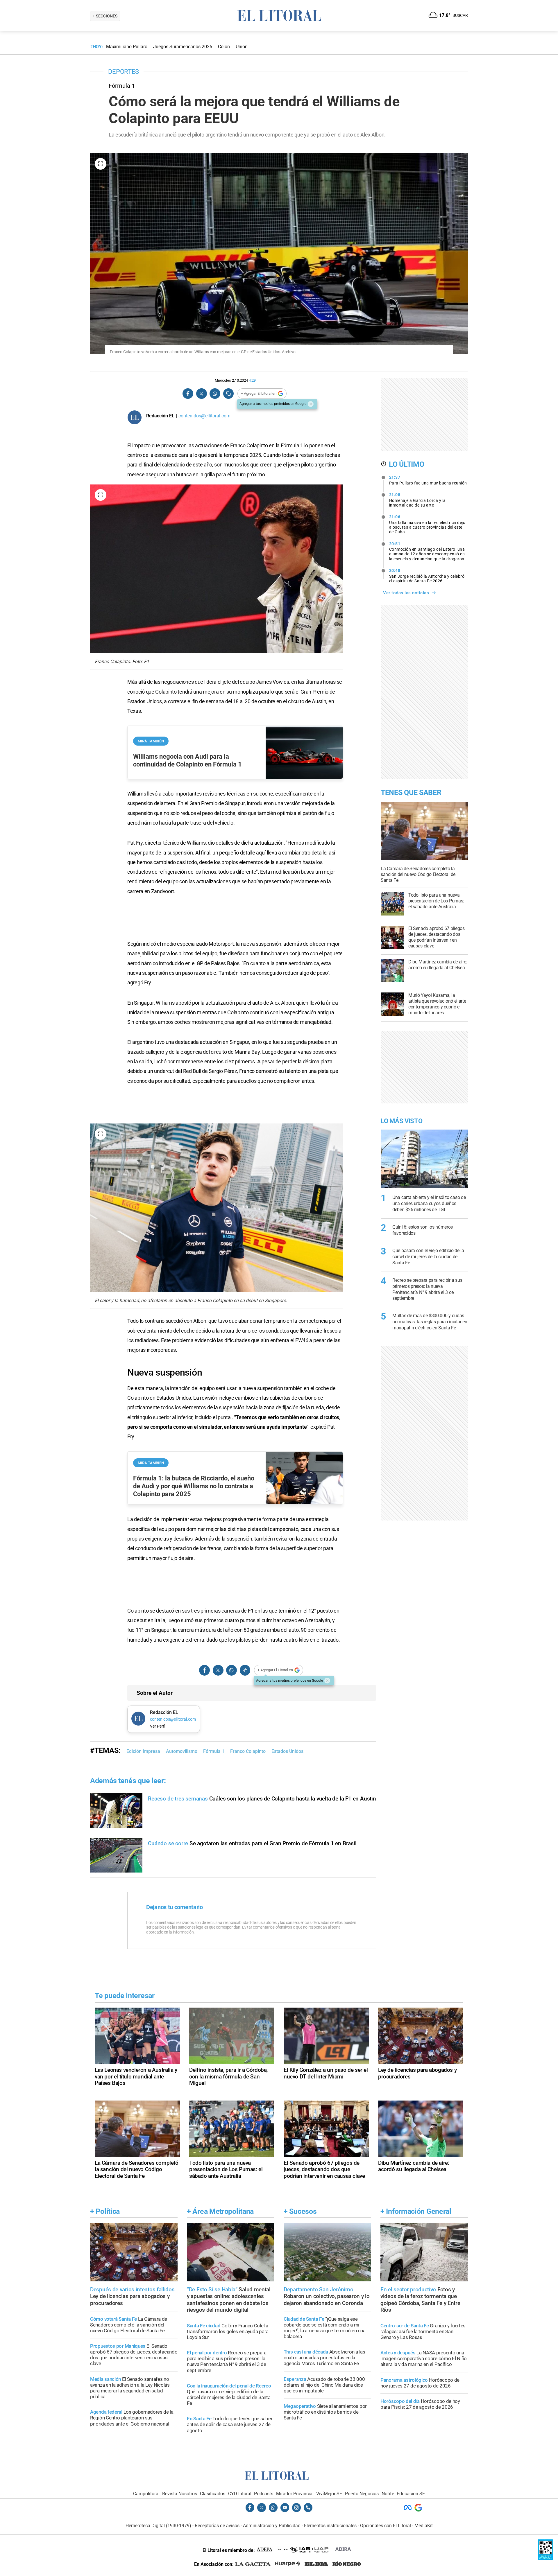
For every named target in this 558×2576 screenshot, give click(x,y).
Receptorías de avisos (217, 2526)
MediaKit (424, 2526)
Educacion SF (411, 2494)
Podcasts (264, 2494)
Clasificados (213, 2494)
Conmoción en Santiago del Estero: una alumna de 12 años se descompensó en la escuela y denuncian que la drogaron (427, 551)
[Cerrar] (311, 404)
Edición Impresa (143, 1751)
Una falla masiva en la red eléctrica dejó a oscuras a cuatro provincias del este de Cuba (427, 524)
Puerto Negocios (362, 2494)
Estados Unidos (287, 1751)
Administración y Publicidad (272, 2526)
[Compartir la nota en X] (201, 394)
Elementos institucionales (330, 2526)
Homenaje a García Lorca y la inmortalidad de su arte (417, 500)
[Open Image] (101, 164)
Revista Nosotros (180, 2494)
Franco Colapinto (248, 1751)
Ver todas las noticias (406, 593)
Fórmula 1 (214, 1751)
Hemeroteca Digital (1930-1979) (158, 2526)
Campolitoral (146, 2494)
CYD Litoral (240, 2494)
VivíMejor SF (329, 2494)
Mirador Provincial (295, 2494)
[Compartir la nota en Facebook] (188, 394)
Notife (388, 2494)
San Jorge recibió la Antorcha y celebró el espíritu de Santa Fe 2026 (427, 576)
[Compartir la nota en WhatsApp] (215, 394)
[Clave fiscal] (546, 2559)
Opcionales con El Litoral (386, 2526)
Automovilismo (182, 1751)
